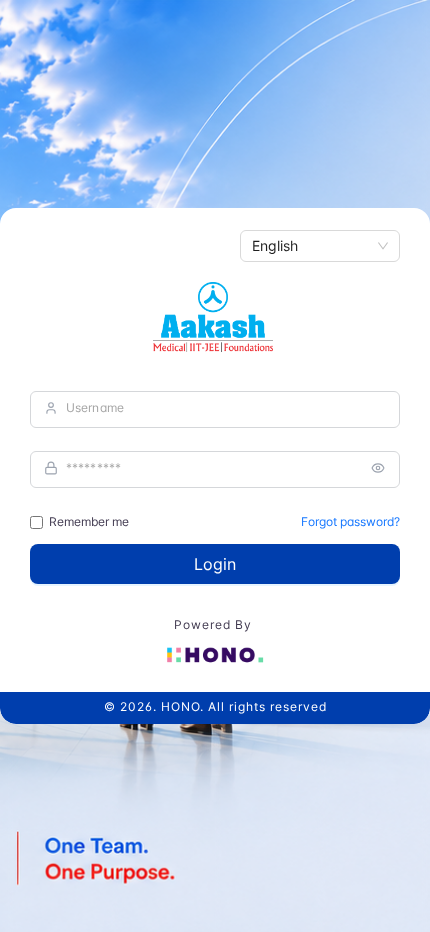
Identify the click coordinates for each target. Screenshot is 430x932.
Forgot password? (350, 521)
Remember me (89, 521)
